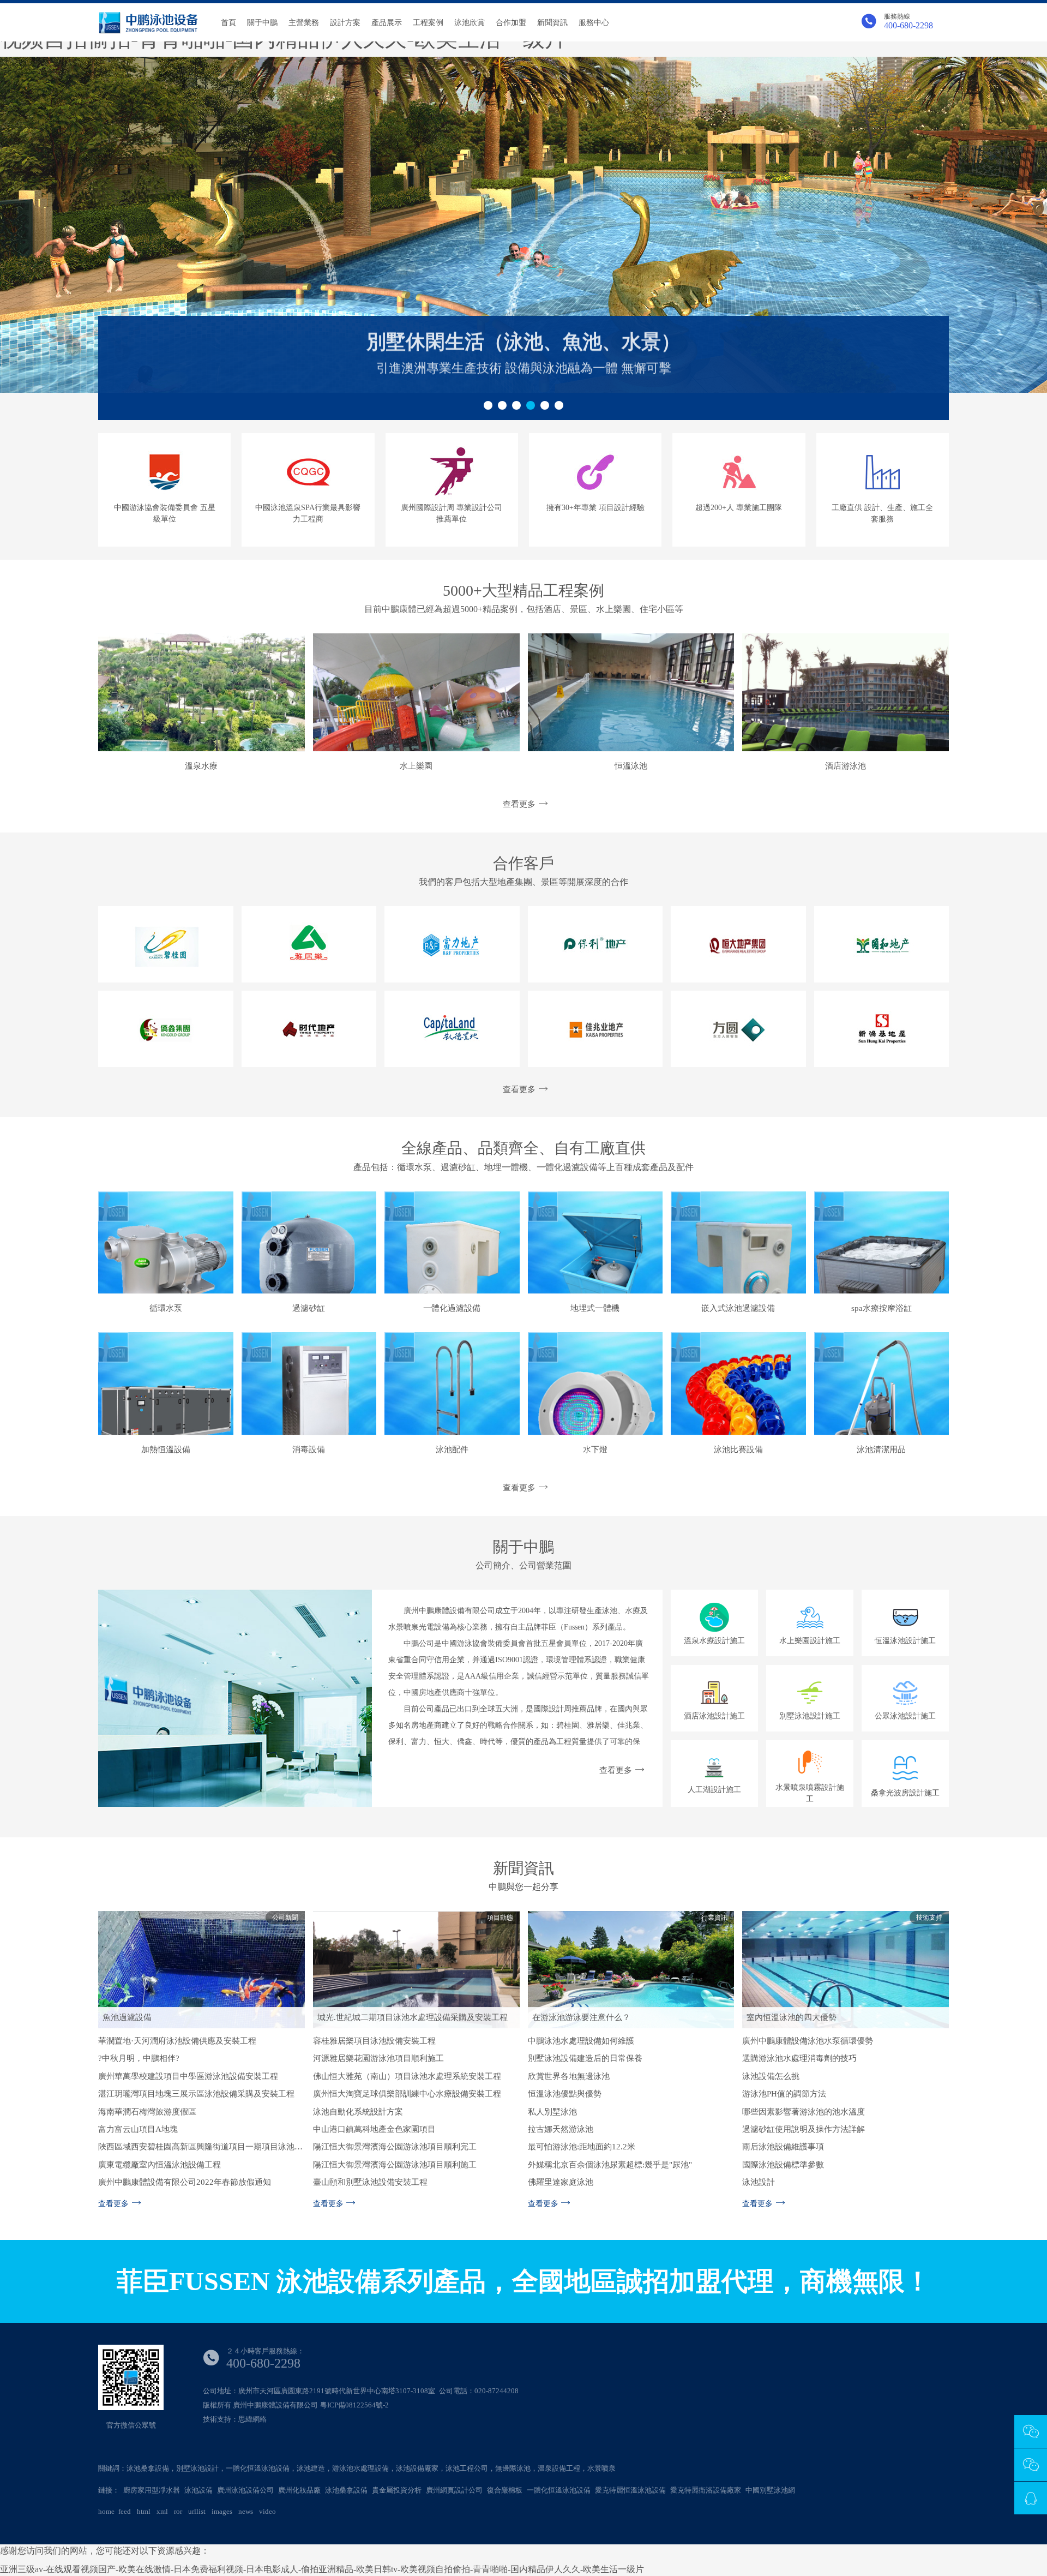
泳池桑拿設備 (346, 2490)
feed (125, 2511)
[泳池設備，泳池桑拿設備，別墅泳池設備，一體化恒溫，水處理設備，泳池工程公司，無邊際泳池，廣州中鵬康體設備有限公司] (148, 22)
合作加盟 (511, 23)
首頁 (228, 23)
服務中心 (594, 23)
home (106, 2511)
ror (178, 2511)
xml (162, 2511)
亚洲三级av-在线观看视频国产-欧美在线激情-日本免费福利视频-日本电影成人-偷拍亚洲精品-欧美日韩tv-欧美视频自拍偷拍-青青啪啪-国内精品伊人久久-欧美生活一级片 (322, 2569)
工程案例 (428, 23)
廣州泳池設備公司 (245, 2490)
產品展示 (387, 23)
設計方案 (345, 23)
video (267, 2511)
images (222, 2511)
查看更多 (519, 804)
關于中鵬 (262, 23)
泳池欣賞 (470, 23)
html (144, 2511)
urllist (197, 2511)
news (246, 2511)
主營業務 (304, 23)
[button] (488, 405)
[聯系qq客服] (1031, 2500)
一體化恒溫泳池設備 (559, 2490)
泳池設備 (198, 2490)
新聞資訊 (552, 23)
